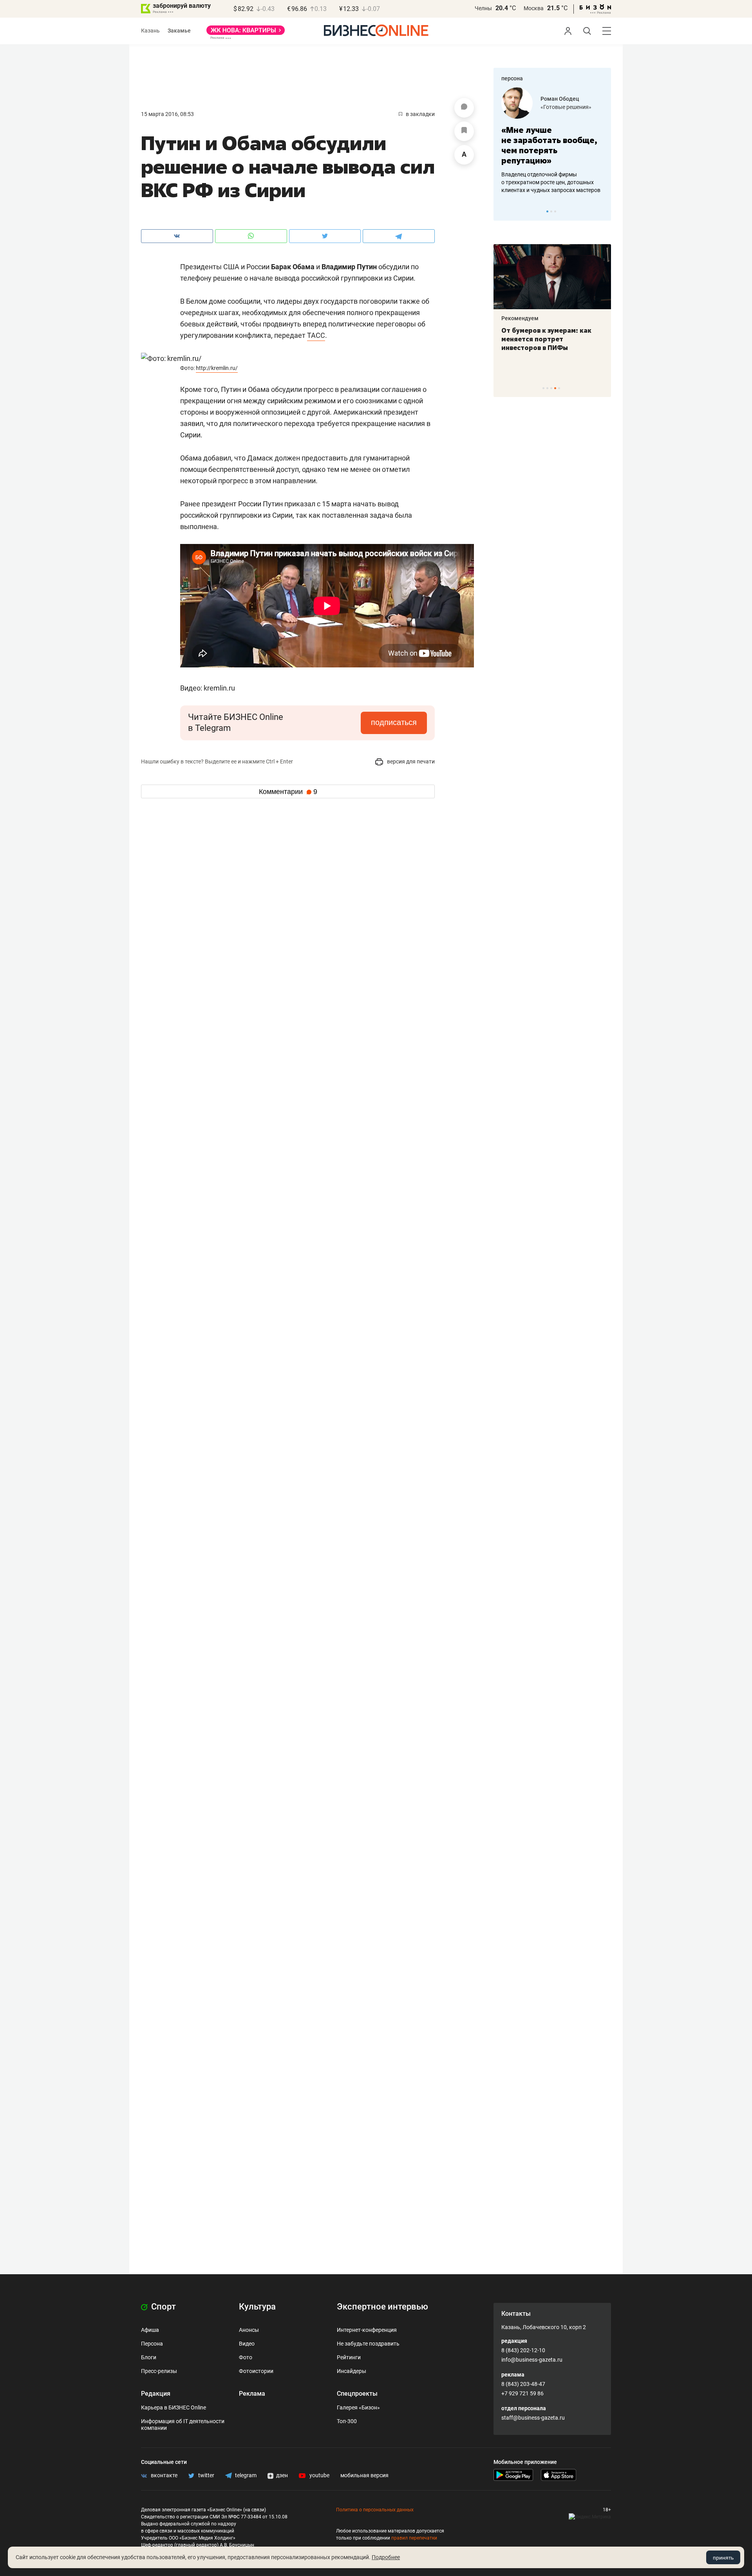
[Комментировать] (464, 108)
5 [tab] (559, 388)
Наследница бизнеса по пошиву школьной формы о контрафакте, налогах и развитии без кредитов (544, 182)
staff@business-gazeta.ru (533, 2418)
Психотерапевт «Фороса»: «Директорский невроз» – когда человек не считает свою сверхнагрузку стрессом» (546, 348)
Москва (534, 8)
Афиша (150, 2330)
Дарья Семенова (563, 99)
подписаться (394, 722)
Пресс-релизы (159, 2371)
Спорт (163, 2307)
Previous (504, 211)
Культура (257, 2307)
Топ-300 (347, 2421)
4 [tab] (555, 388)
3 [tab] (555, 211)
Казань (150, 31)
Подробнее (386, 2557)
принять (723, 2558)
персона (512, 78)
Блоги (149, 2357)
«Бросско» (554, 107)
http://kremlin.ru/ (217, 368)
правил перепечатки (414, 2538)
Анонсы (249, 2330)
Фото (246, 2357)
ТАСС (316, 335)
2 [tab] (551, 211)
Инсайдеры (352, 2371)
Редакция (156, 2394)
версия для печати (410, 761)
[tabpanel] (552, 141)
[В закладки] (464, 131)
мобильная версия (364, 2475)
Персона (152, 2344)
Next (602, 211)
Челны (483, 8)
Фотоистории (256, 2371)
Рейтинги (349, 2357)
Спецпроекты (357, 2394)
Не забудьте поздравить (368, 2344)
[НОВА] (246, 33)
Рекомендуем (520, 318)
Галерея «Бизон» (358, 2407)
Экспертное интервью (382, 2307)
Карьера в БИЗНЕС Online (174, 2407)
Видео (247, 2344)
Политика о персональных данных (375, 2510)
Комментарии (288, 792)
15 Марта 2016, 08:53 (167, 114)
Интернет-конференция (367, 2330)
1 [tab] (547, 211)
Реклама (252, 2394)
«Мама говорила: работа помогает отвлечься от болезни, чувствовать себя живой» (552, 145)
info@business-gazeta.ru (532, 2360)
